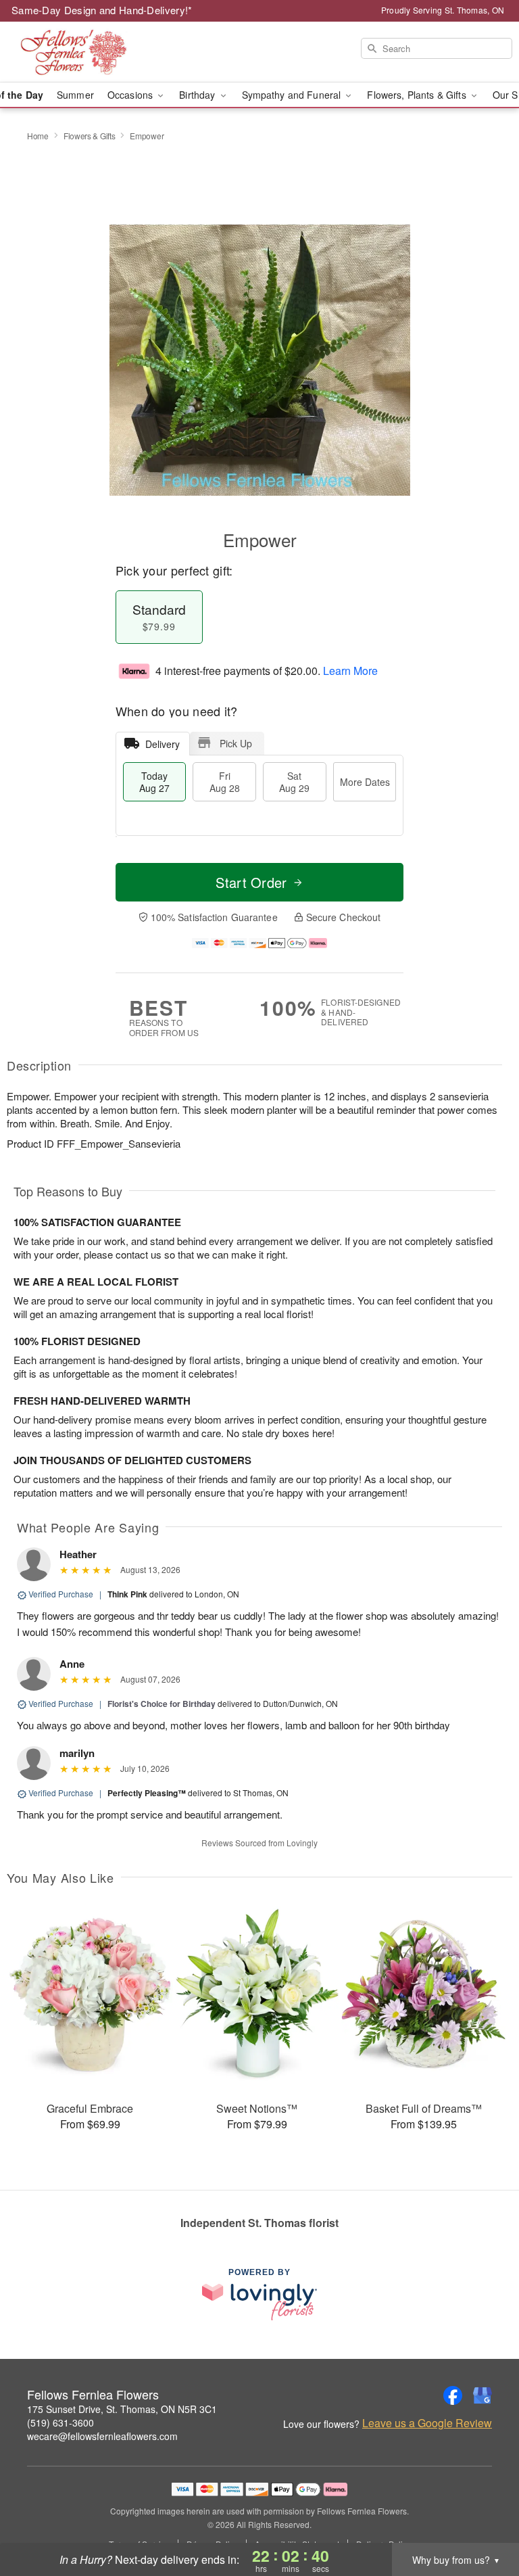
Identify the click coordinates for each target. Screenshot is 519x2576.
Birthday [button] (198, 95)
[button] (484, 2519)
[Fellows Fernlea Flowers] (89, 52)
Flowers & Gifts (90, 136)
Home (38, 136)
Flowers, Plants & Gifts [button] (418, 95)
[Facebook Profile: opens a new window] (453, 2395)
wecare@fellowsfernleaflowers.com (102, 2436)
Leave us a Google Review (427, 2423)
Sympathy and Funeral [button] (293, 95)
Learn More (350, 671)
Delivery (163, 744)
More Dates (365, 782)
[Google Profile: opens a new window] (483, 2395)
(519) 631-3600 (60, 2422)
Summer (75, 95)
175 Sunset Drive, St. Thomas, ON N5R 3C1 (122, 2409)
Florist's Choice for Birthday (162, 1704)
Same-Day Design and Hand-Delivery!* (102, 10)
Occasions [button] (131, 95)
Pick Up (236, 743)
